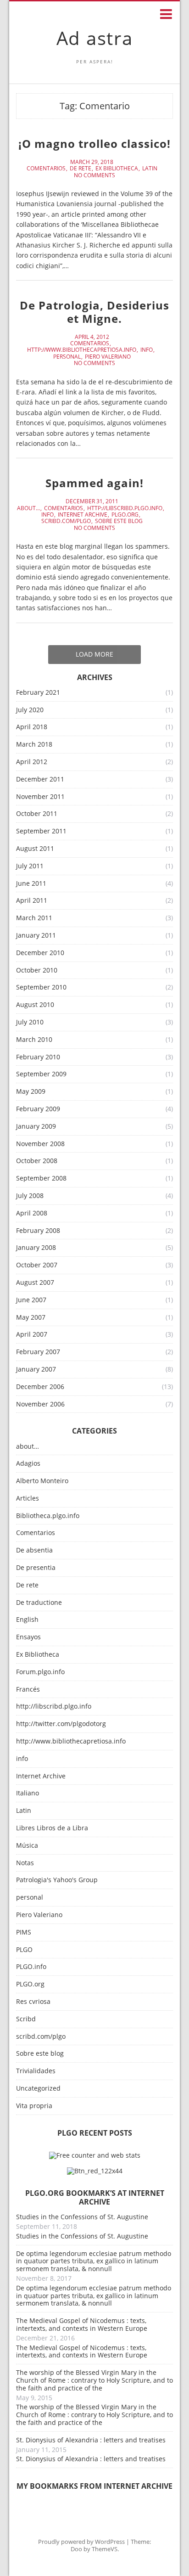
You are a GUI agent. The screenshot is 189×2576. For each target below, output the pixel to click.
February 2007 (38, 1352)
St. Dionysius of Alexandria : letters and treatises (91, 2440)
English (27, 1620)
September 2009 (41, 1074)
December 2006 (40, 1387)
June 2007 (31, 1300)
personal (67, 357)
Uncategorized (38, 2089)
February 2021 (38, 693)
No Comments (94, 175)
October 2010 (37, 970)
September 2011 (41, 831)
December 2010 (40, 953)
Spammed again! (94, 483)
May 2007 (31, 1318)
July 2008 (30, 1196)
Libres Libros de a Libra (52, 1828)
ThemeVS (105, 2549)
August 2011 (35, 849)
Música (27, 1846)
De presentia (36, 1568)
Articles (28, 1499)
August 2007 (35, 1283)
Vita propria (34, 2106)
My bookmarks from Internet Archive (94, 2486)
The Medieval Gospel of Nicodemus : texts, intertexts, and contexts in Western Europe (82, 2324)
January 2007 (36, 1370)
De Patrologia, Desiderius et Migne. (94, 312)
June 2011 (31, 884)
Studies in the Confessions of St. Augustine (82, 2217)
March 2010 (34, 1040)
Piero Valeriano (108, 357)
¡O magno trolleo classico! (94, 143)
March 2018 (34, 745)
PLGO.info (31, 1967)
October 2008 (37, 1161)
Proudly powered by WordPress (81, 2542)
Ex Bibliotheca (117, 169)
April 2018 (32, 727)
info (147, 350)
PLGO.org (125, 515)
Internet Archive (83, 515)
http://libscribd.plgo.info (125, 508)
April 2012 (32, 762)
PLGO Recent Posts (95, 2133)
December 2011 (40, 779)
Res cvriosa (33, 2002)
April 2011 (32, 901)
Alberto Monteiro (42, 1481)
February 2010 (38, 1057)
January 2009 (36, 1127)
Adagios (28, 1464)
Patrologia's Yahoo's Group (57, 1880)
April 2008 (32, 1213)
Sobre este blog (119, 521)
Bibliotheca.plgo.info (48, 1516)
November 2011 (40, 797)
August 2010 (35, 1005)
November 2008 (40, 1144)
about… (28, 1447)
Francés (28, 1690)
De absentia (34, 1550)
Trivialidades (36, 2071)
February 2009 (38, 1109)
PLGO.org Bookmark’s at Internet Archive (95, 2197)
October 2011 (37, 814)
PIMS (24, 1932)
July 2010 (30, 1022)
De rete (81, 169)
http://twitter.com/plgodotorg (61, 1724)
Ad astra (95, 38)
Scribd (26, 2019)
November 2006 (40, 1404)
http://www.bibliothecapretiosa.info (82, 350)
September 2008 (41, 1178)
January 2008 (36, 1248)
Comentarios (46, 169)
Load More (94, 654)
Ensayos (28, 1637)
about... (28, 508)
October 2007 (37, 1265)
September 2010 (41, 987)
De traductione (39, 1603)
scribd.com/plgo (66, 521)
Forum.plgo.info (40, 1672)
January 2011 (36, 936)
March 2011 (34, 918)
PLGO (24, 1950)
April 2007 (32, 1335)
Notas (25, 1863)
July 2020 (30, 710)
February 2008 (38, 1231)
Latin (150, 169)
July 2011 (30, 866)
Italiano (28, 1793)
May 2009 (31, 1092)
